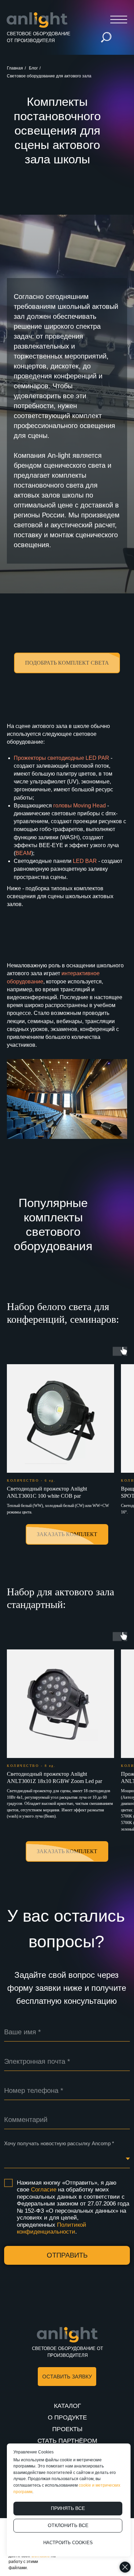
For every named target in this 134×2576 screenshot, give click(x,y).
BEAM (23, 1729)
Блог (33, 68)
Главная (15, 68)
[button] (67, 1539)
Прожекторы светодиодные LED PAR (62, 1633)
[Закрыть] (125, 2567)
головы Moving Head (80, 1681)
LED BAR (85, 1737)
